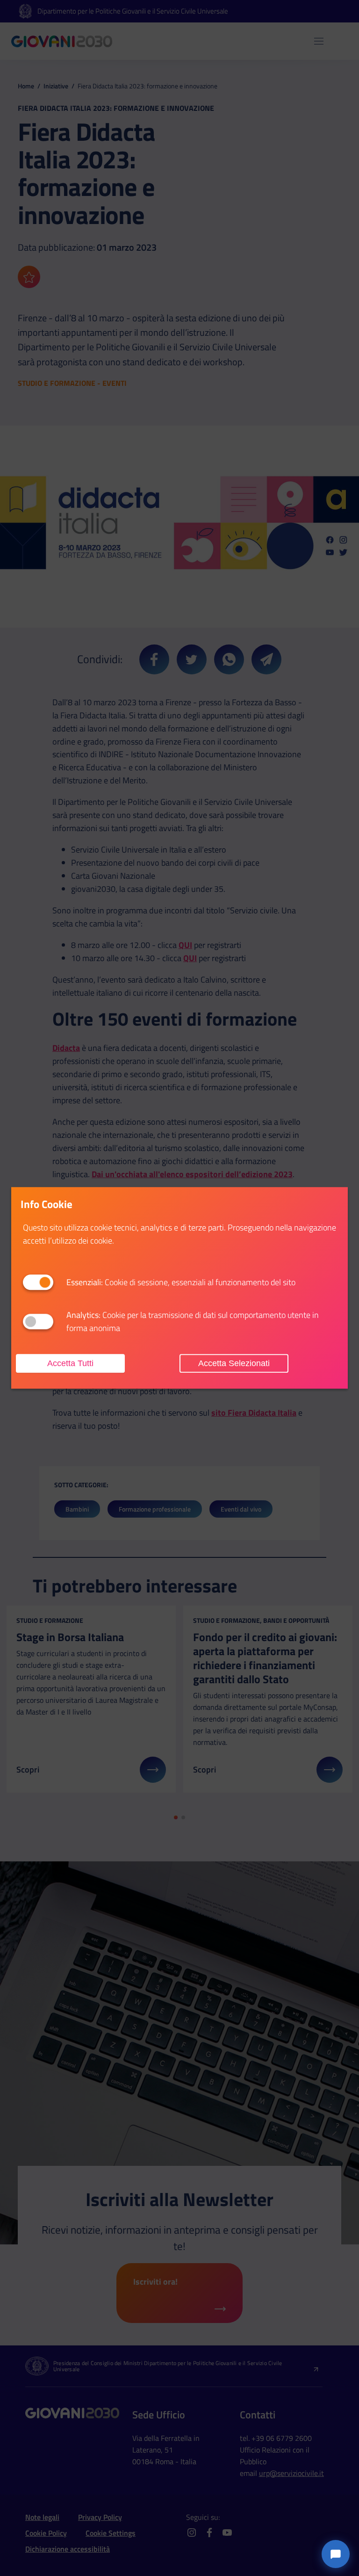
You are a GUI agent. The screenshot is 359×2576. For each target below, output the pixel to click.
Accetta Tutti (70, 1363)
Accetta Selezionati (234, 1363)
